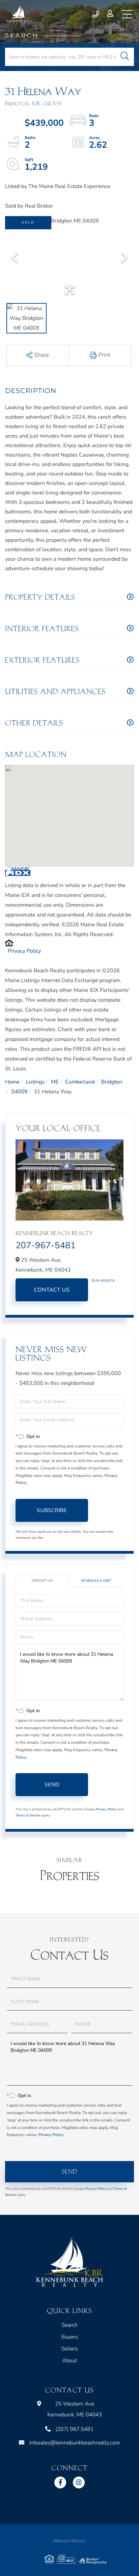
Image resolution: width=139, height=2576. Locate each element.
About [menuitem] (69, 2361)
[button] (125, 57)
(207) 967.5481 (96, 14)
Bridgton (112, 1082)
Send (52, 1785)
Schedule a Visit (96, 1581)
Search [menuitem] (69, 2325)
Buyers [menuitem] (69, 2337)
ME (55, 1082)
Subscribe (52, 1510)
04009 (20, 1092)
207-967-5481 (46, 1246)
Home (12, 1082)
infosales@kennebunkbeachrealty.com (74, 2443)
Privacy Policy (24, 951)
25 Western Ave (75, 2409)
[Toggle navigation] (127, 14)
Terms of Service (28, 1815)
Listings (35, 1082)
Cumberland (80, 1082)
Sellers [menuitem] (70, 2349)
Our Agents (103, 1281)
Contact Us (52, 1290)
